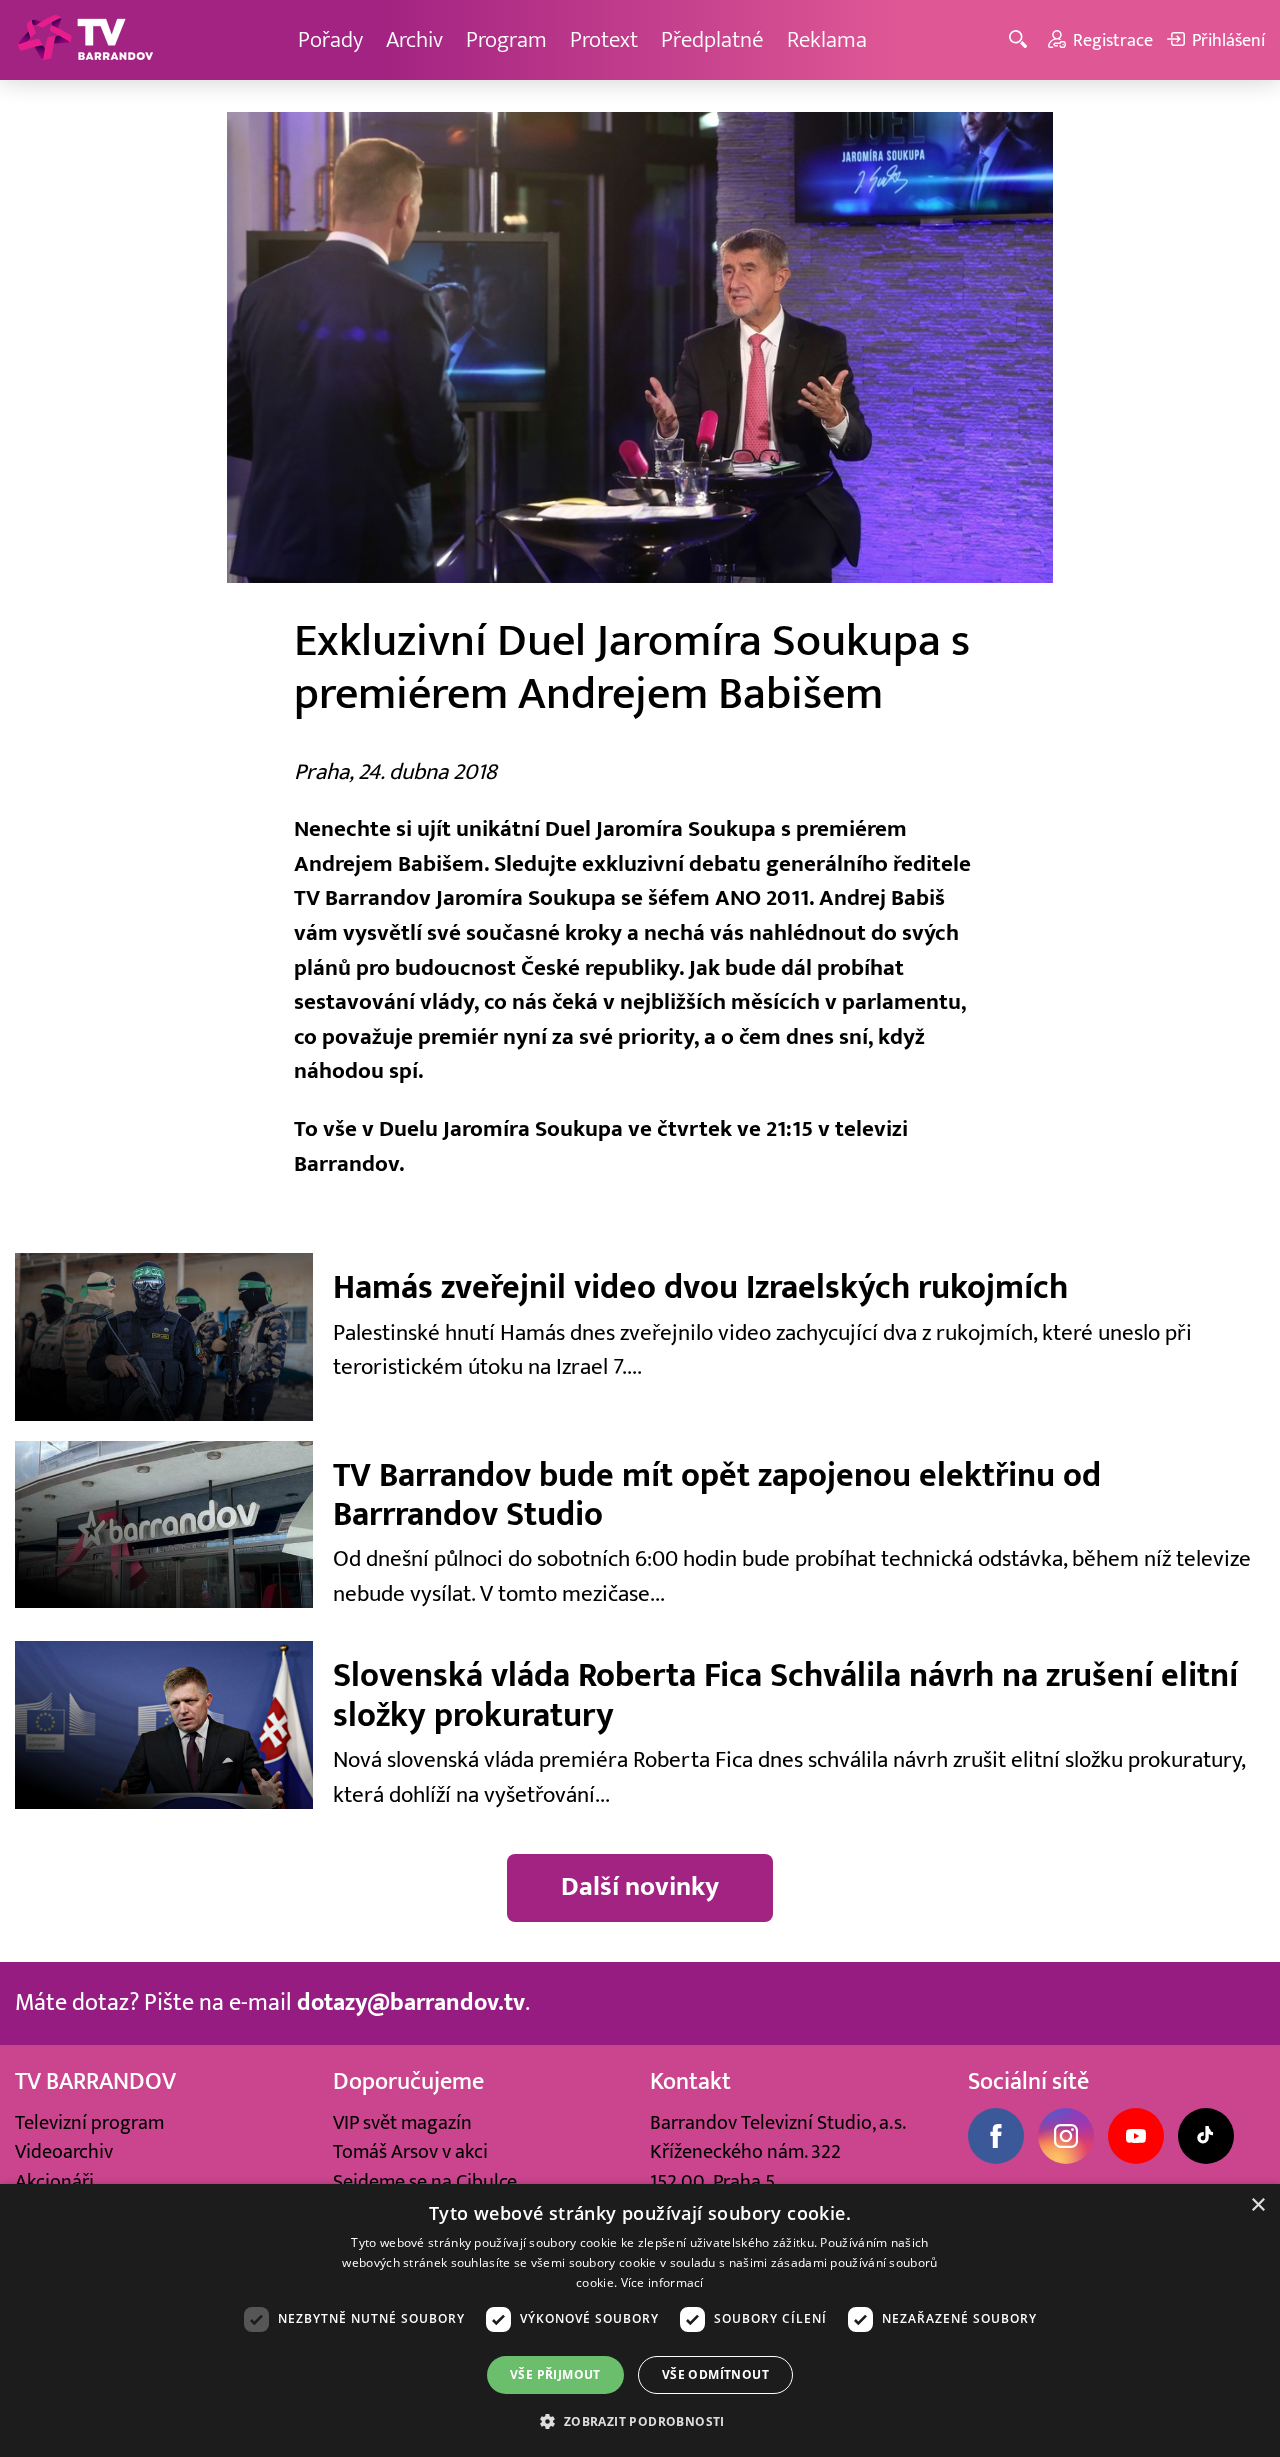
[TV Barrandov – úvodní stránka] (85, 40)
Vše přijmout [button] (555, 2374)
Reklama (827, 39)
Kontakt (690, 2082)
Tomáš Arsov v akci (410, 2151)
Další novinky (640, 1887)
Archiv (414, 39)
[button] (639, 2421)
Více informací (662, 2282)
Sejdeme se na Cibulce (425, 2181)
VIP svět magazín (402, 2122)
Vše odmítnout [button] (715, 2374)
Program (506, 39)
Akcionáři (54, 2181)
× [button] (1257, 2205)
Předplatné (712, 39)
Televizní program (89, 2122)
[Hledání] (1021, 40)
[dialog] (640, 2320)
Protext (604, 39)
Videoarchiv (64, 2151)
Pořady (330, 39)
